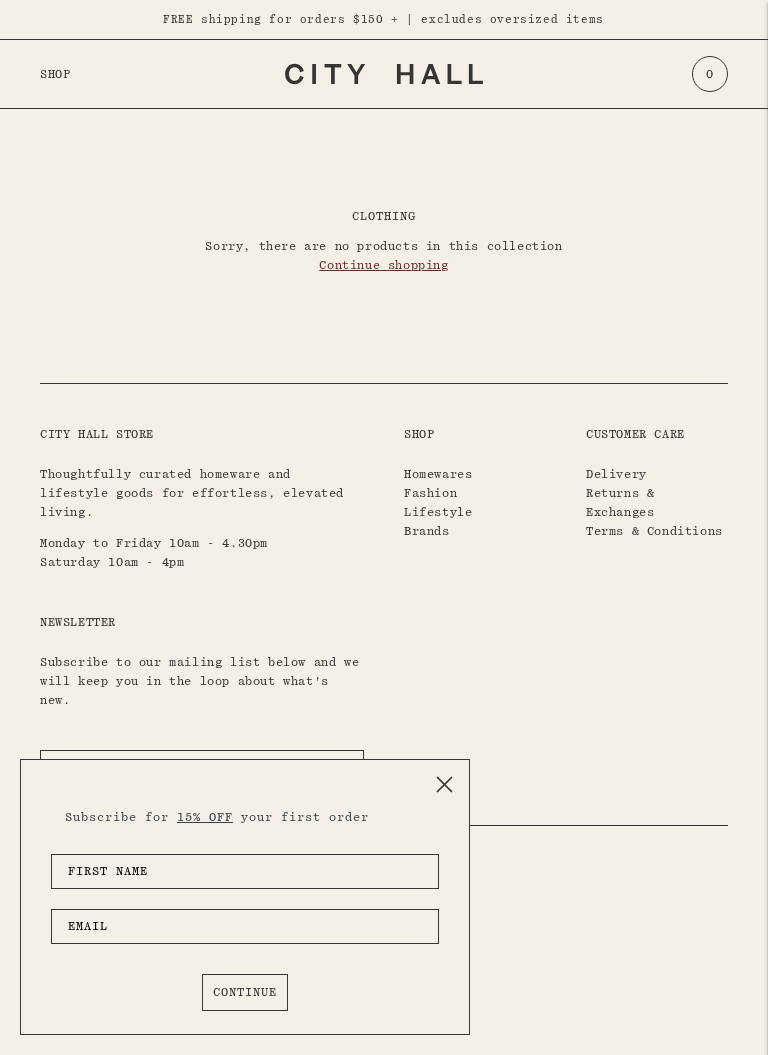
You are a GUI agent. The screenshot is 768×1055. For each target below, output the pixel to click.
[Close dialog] (444, 784)
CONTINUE (245, 992)
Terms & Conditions (654, 531)
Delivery (616, 474)
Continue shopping (383, 265)
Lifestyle (438, 512)
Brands (427, 531)
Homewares (438, 474)
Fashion (430, 493)
